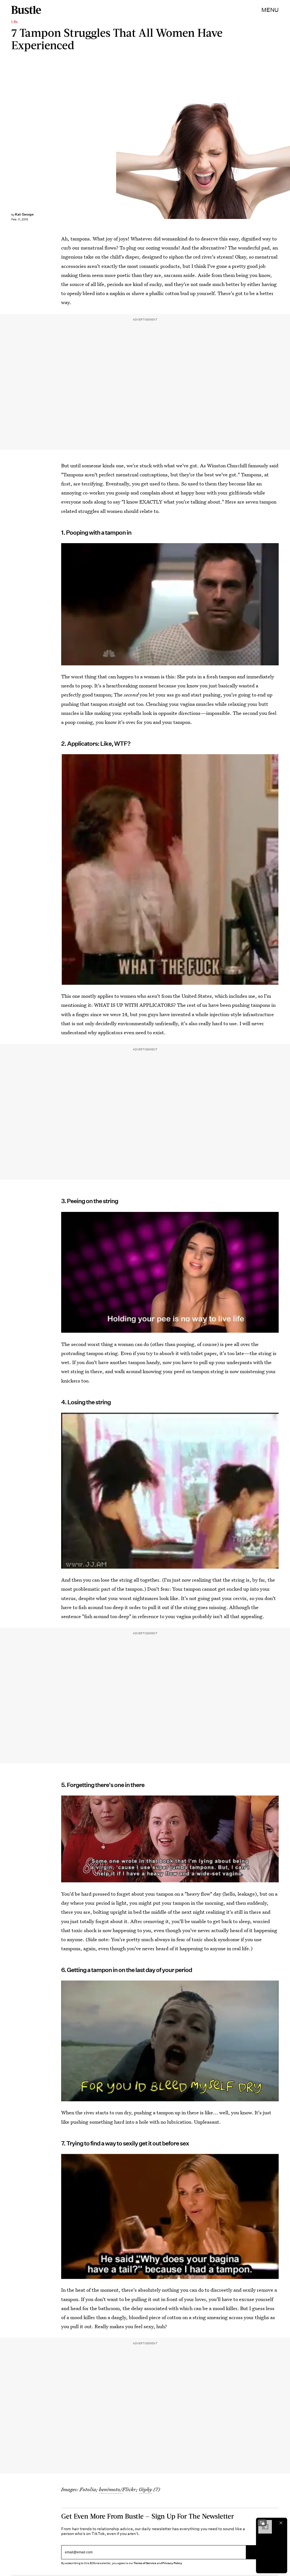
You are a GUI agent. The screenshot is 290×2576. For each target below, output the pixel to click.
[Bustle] (26, 10)
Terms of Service (145, 2563)
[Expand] (262, 2523)
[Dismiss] (281, 2523)
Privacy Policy (172, 2563)
